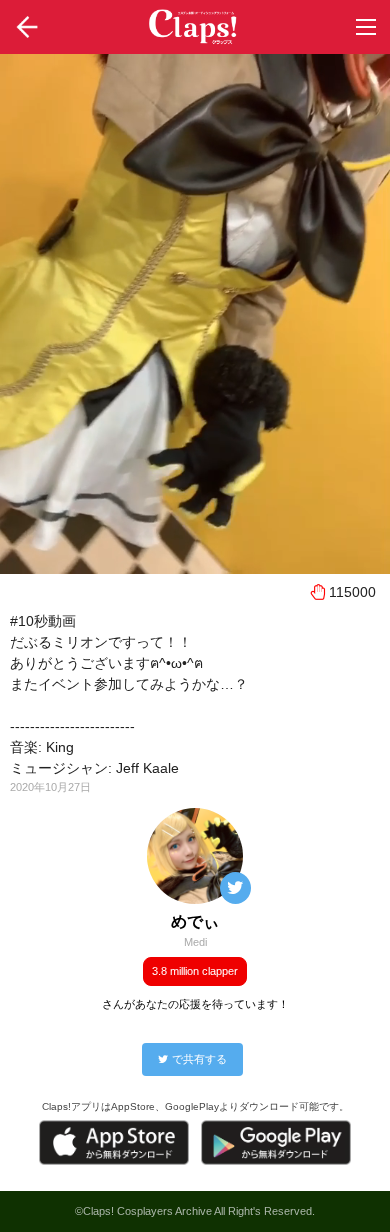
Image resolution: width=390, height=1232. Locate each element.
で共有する (199, 1059)
